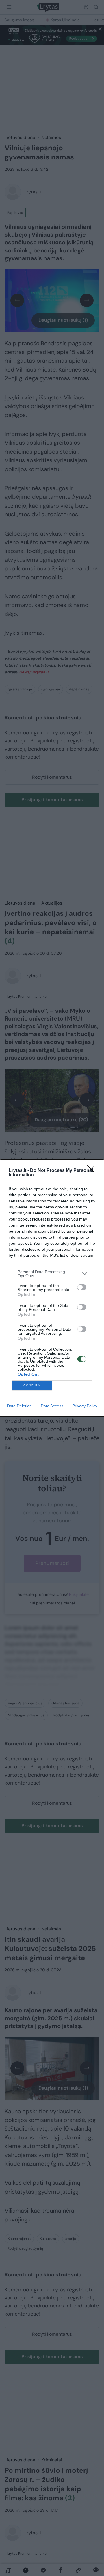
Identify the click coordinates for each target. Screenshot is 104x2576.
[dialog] (52, 1288)
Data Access (52, 1406)
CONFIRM (32, 1385)
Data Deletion (19, 1406)
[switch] (82, 1287)
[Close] (93, 1171)
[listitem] (52, 1274)
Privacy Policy (85, 1406)
